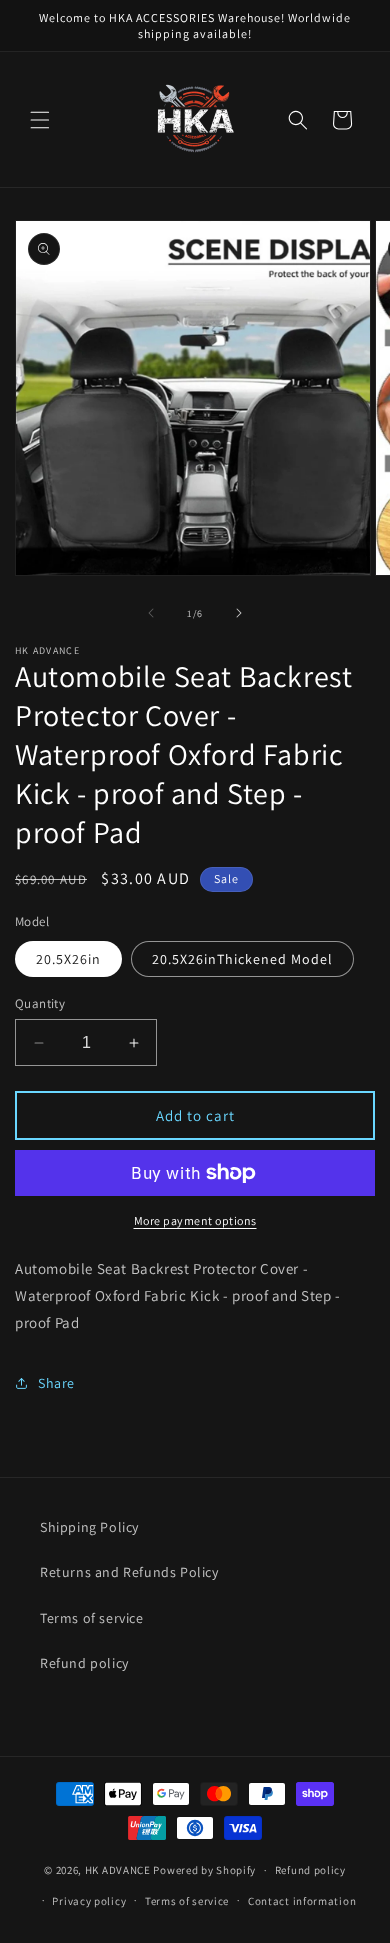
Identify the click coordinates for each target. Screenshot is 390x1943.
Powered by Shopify (204, 1870)
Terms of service (92, 1618)
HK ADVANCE (118, 1870)
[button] (40, 120)
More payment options (195, 1220)
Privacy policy (89, 1901)
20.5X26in (68, 959)
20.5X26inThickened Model (242, 959)
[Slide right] (239, 613)
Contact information (302, 1901)
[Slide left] (151, 613)
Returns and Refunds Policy (129, 1572)
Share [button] (56, 1383)
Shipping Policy (89, 1527)
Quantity (40, 1003)
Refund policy (84, 1663)
